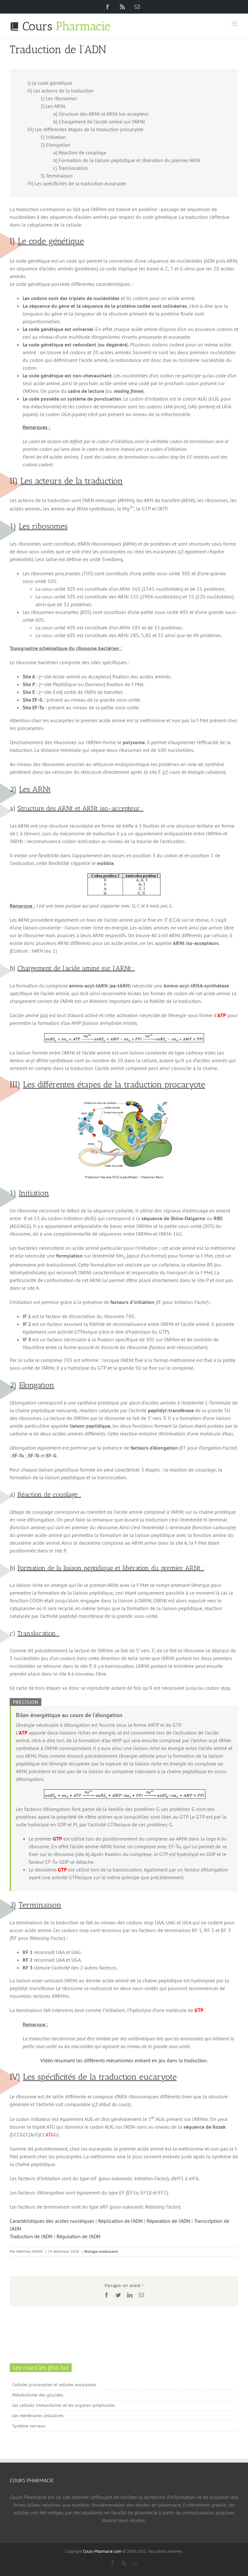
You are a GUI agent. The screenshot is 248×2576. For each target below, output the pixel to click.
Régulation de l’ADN (78, 2236)
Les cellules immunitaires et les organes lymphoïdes (64, 2405)
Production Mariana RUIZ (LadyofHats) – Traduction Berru (124, 1177)
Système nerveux (29, 2426)
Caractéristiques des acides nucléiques (52, 2221)
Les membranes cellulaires (38, 2416)
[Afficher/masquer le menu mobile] (235, 24)
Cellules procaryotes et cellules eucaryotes (54, 2385)
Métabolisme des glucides (38, 2395)
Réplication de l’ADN (120, 2221)
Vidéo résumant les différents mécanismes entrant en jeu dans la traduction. (124, 2060)
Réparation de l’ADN (168, 2221)
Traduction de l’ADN (31, 2236)
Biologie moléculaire (101, 2251)
